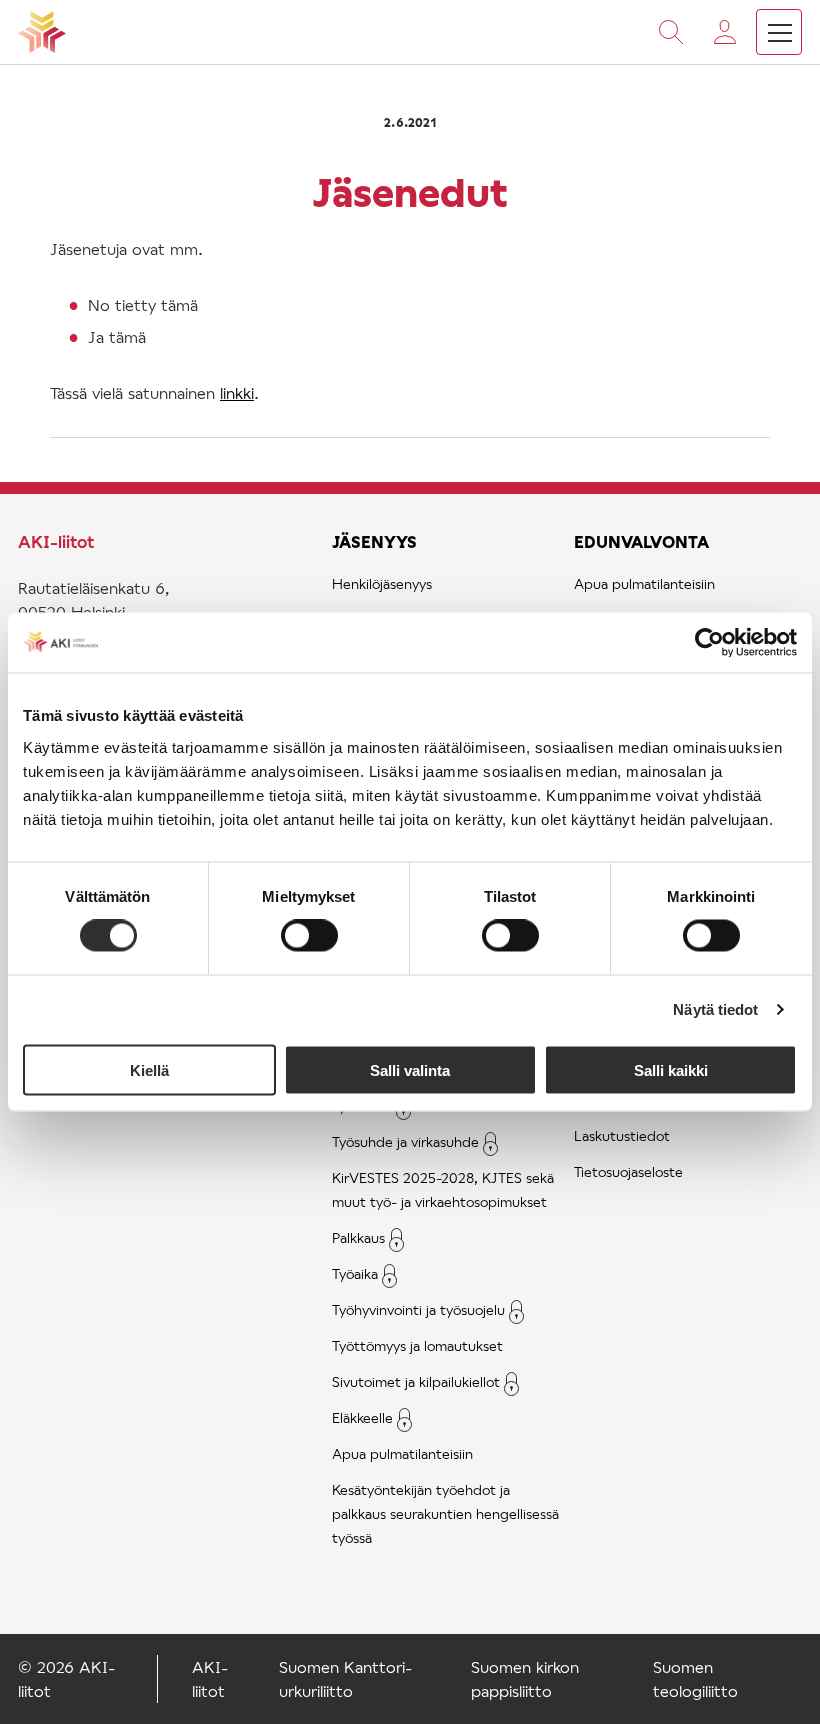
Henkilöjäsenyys (382, 583)
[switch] (309, 936)
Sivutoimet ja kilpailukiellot (416, 1381)
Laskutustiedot (622, 1135)
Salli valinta (410, 1069)
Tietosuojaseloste (628, 1171)
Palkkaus (358, 1237)
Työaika (355, 1273)
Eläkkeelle (362, 1417)
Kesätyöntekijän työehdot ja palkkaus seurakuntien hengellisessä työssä (445, 1513)
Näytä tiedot (715, 1009)
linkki (237, 392)
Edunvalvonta (641, 541)
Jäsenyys (374, 541)
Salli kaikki (671, 1069)
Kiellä (149, 1069)
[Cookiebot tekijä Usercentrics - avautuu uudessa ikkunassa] (709, 643)
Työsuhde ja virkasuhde (405, 1141)
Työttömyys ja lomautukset (417, 1345)
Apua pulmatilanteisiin (402, 1453)
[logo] (42, 32)
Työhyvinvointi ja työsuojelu (418, 1309)
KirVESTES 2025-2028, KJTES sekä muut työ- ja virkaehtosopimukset (443, 1189)
